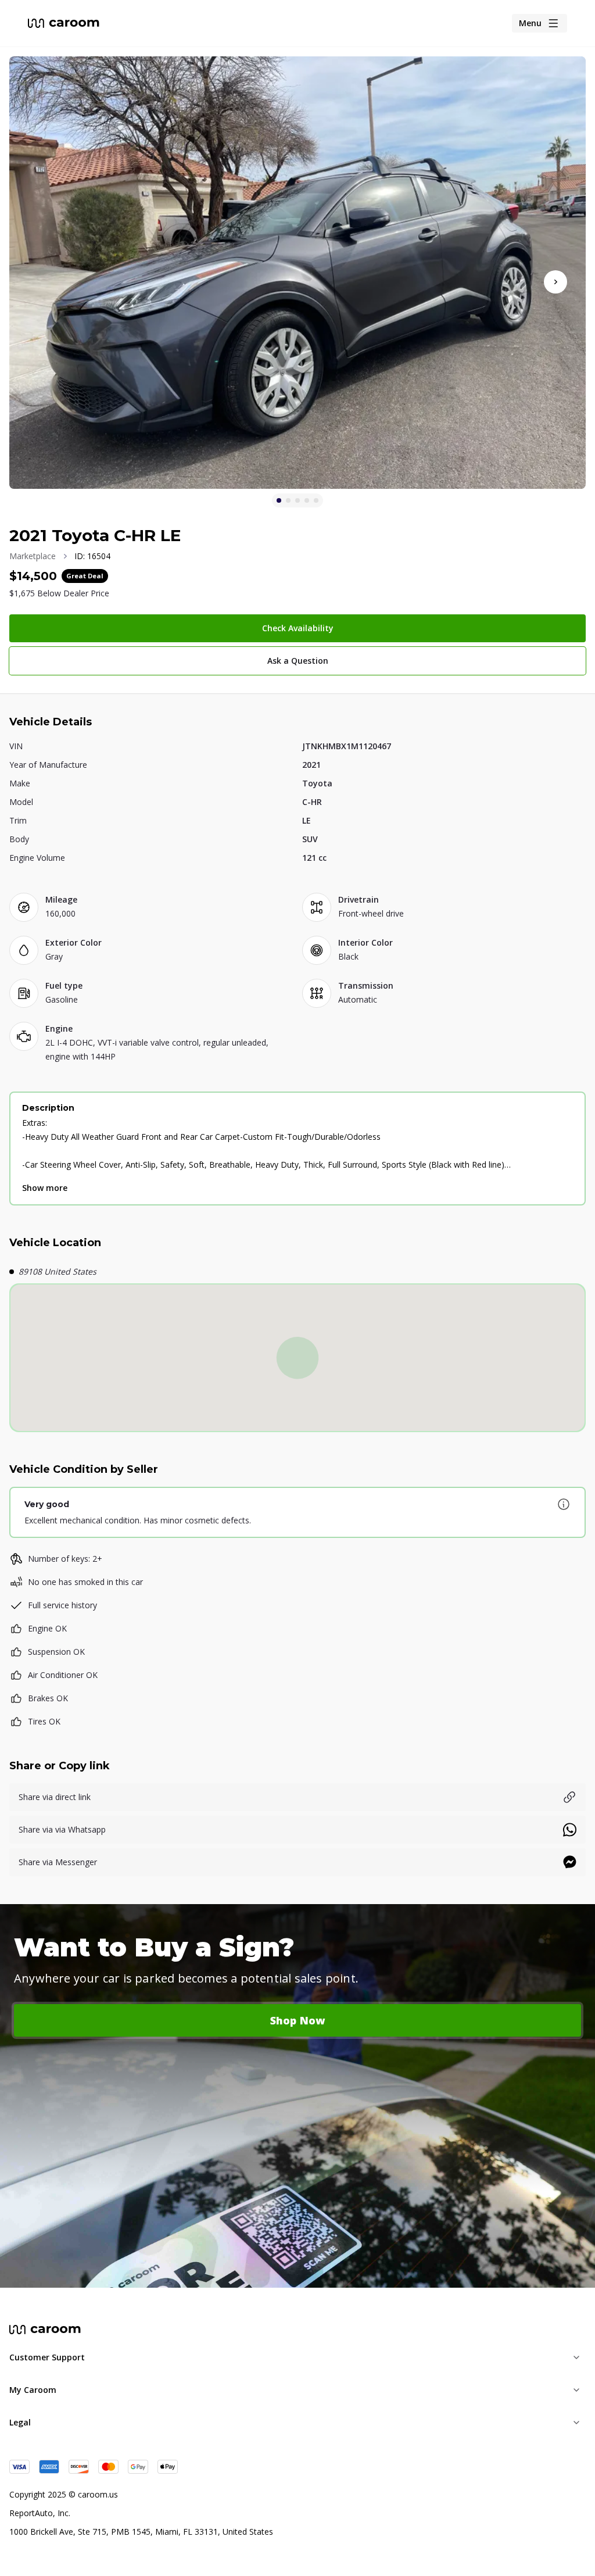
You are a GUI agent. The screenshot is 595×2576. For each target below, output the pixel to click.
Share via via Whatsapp (62, 1829)
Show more (45, 1188)
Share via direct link (55, 1797)
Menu (530, 23)
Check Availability (298, 628)
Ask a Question (298, 661)
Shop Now (298, 2020)
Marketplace (33, 556)
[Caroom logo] (64, 23)
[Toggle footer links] (576, 2357)
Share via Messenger (58, 1862)
